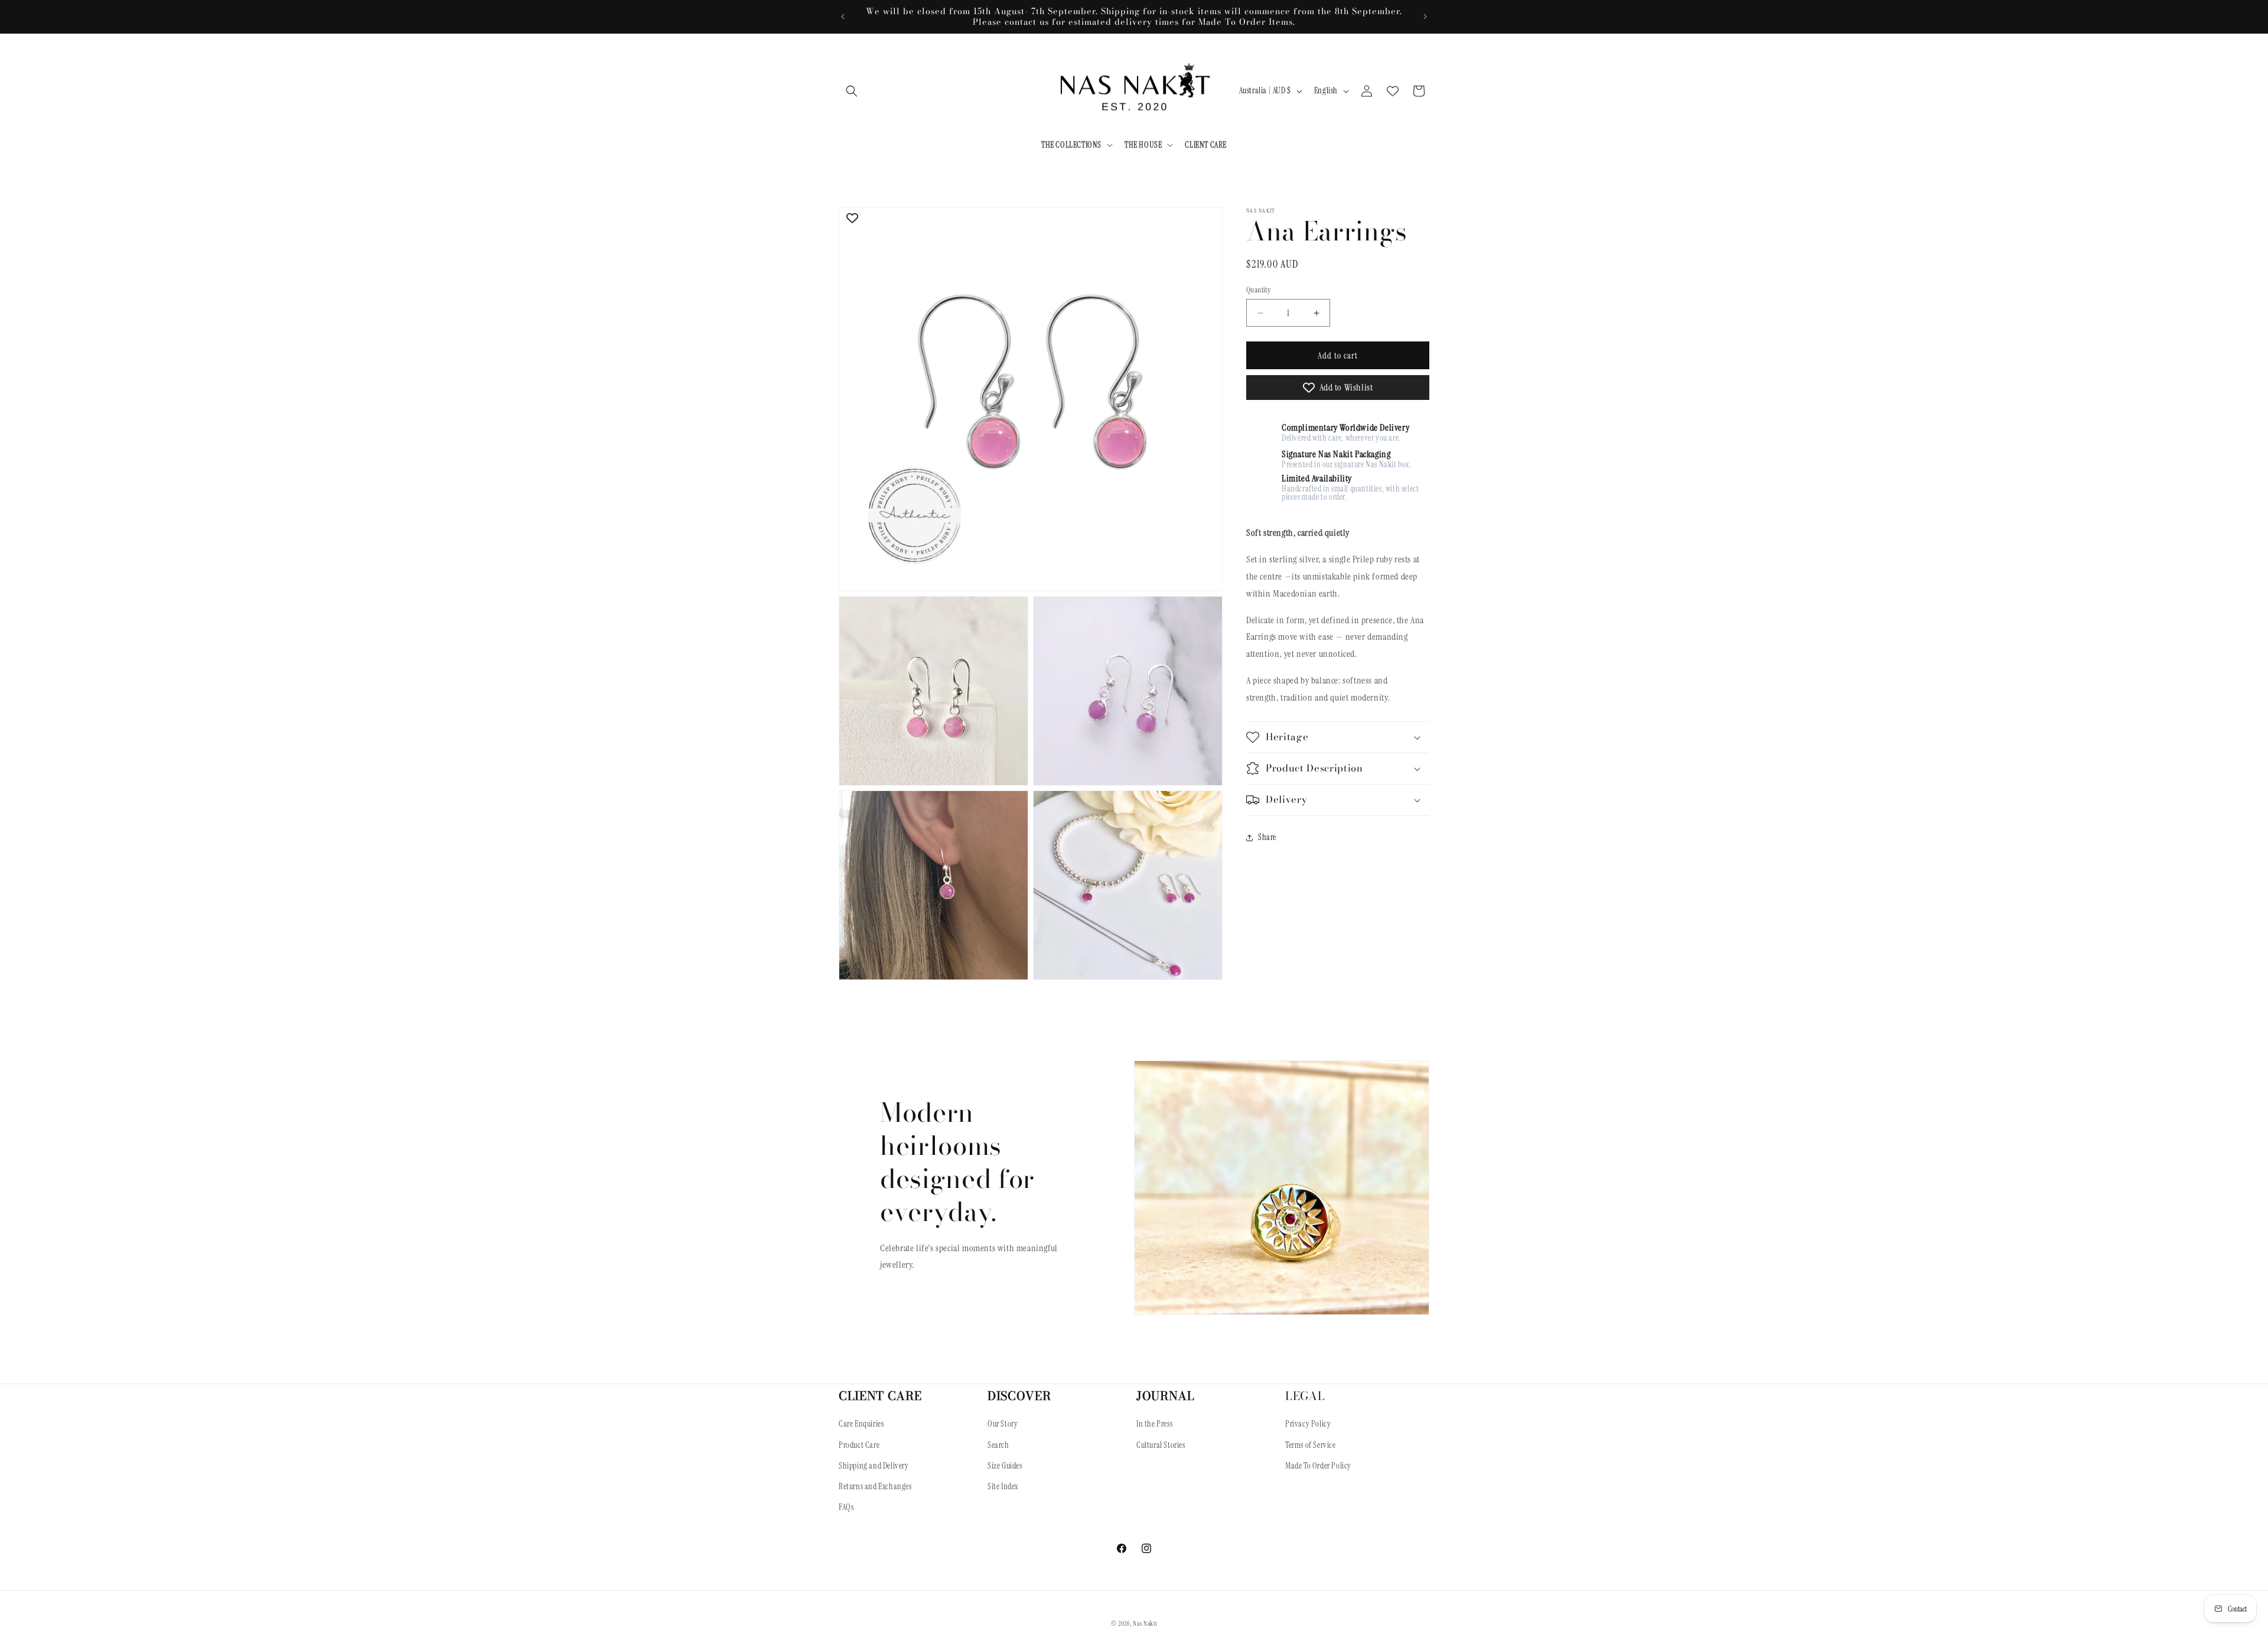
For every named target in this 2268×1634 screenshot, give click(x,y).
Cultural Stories (1161, 1445)
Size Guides (1005, 1466)
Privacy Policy (1308, 1424)
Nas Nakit (1145, 1623)
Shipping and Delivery (874, 1466)
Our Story (1003, 1424)
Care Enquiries (861, 1424)
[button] (852, 91)
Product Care (859, 1445)
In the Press (1154, 1424)
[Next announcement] (1425, 17)
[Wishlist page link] (1393, 91)
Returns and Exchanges (875, 1486)
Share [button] (1267, 837)
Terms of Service (1311, 1445)
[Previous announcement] (843, 17)
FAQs (846, 1507)
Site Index (1003, 1486)
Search (998, 1445)
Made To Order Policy (1318, 1466)
